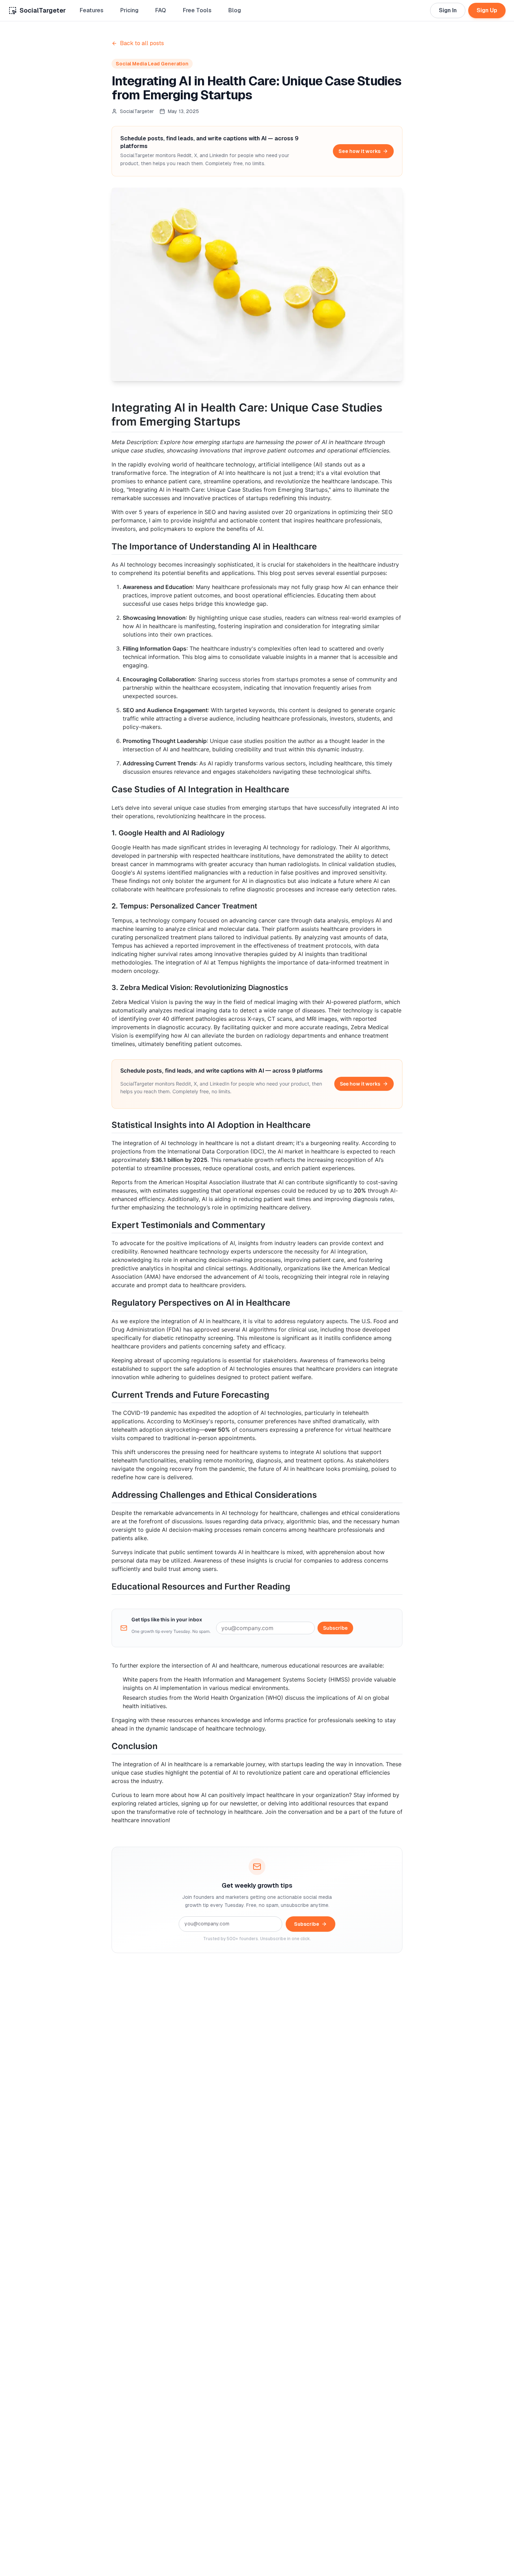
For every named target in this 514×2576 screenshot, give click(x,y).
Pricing (129, 10)
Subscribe (335, 1628)
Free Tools (197, 10)
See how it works (359, 151)
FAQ (161, 10)
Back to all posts (142, 43)
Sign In (448, 10)
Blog (235, 10)
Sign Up (487, 10)
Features (92, 10)
